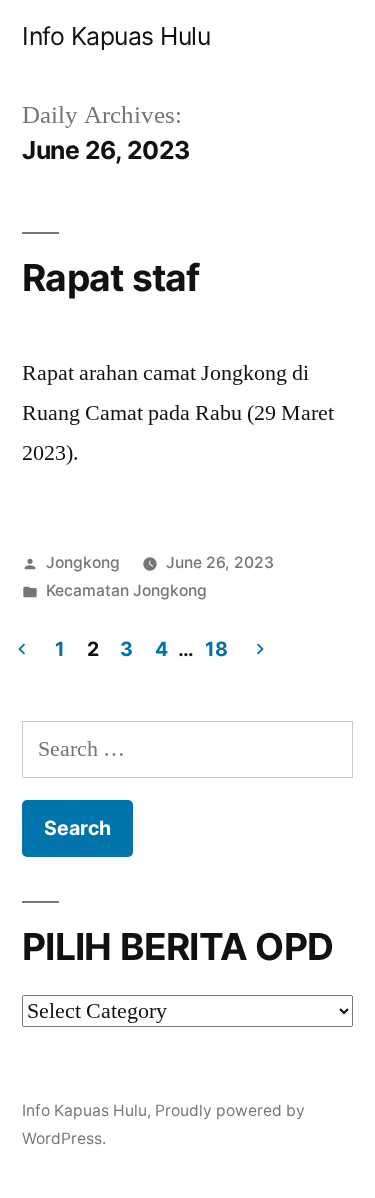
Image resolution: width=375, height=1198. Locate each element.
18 (216, 649)
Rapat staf (111, 277)
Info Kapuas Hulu (116, 36)
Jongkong (83, 562)
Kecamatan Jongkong (126, 590)
